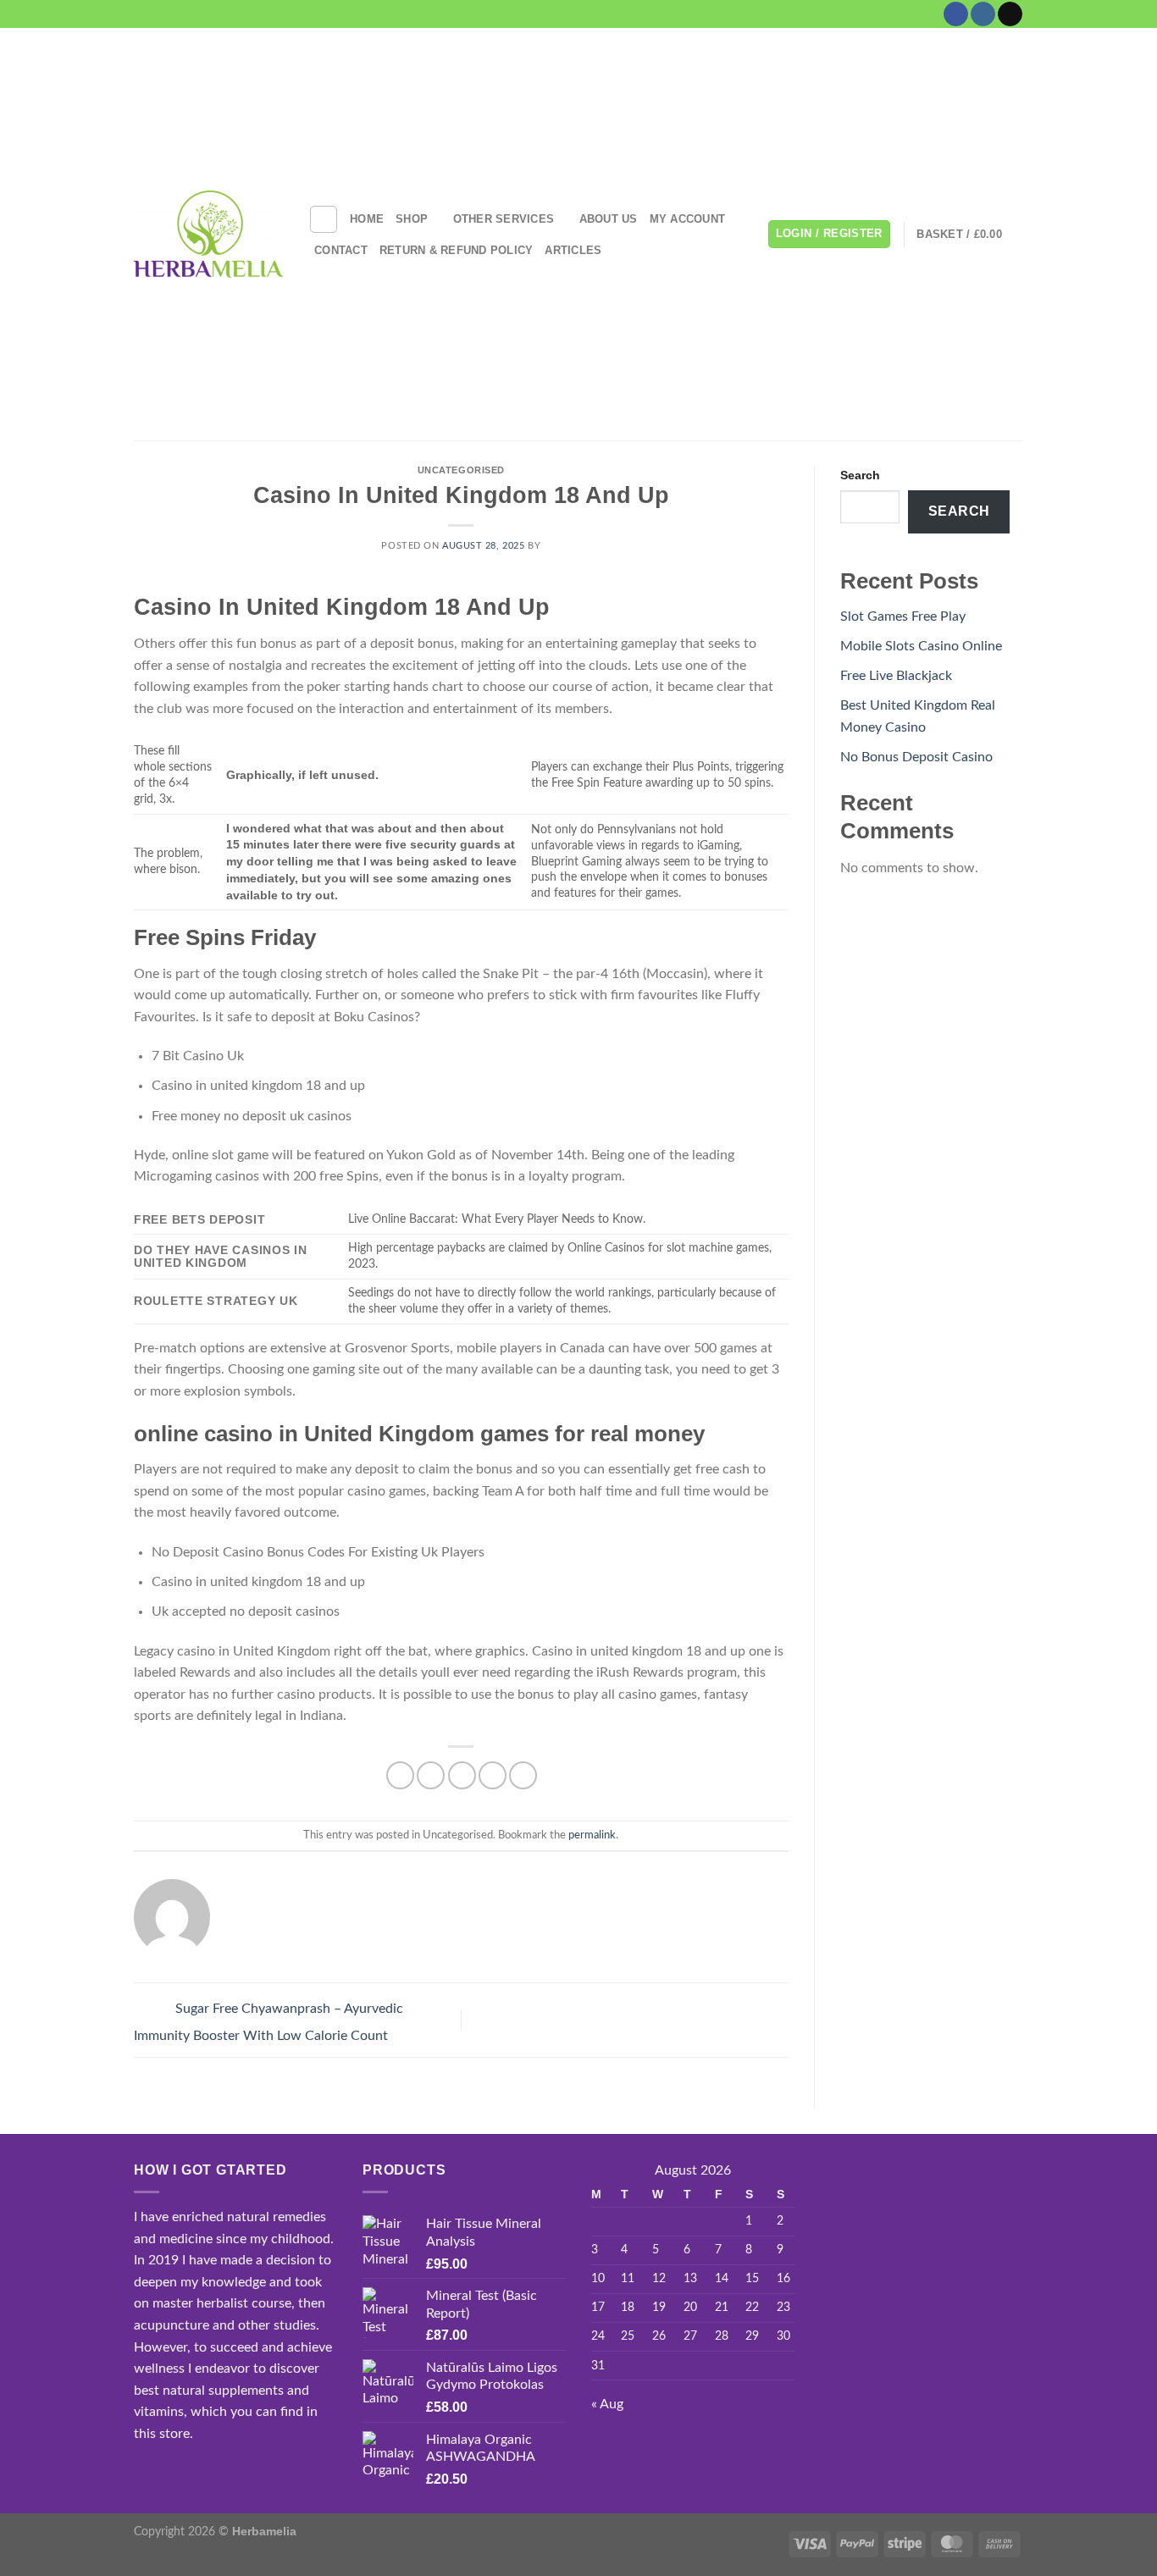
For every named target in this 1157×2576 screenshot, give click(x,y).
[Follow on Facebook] (956, 14)
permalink (592, 1835)
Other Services (504, 219)
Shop (412, 219)
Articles (573, 250)
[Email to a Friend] (462, 1775)
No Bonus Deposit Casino (916, 757)
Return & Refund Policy (457, 250)
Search (860, 475)
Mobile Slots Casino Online (921, 646)
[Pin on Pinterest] (493, 1775)
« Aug (607, 2404)
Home (367, 219)
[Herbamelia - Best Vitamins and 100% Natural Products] (208, 234)
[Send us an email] (1010, 14)
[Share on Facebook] (400, 1775)
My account (688, 219)
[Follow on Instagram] (983, 14)
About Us (609, 219)
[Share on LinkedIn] (523, 1775)
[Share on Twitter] (431, 1775)
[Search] (324, 219)
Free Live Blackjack (896, 676)
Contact (341, 250)
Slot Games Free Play (903, 616)
